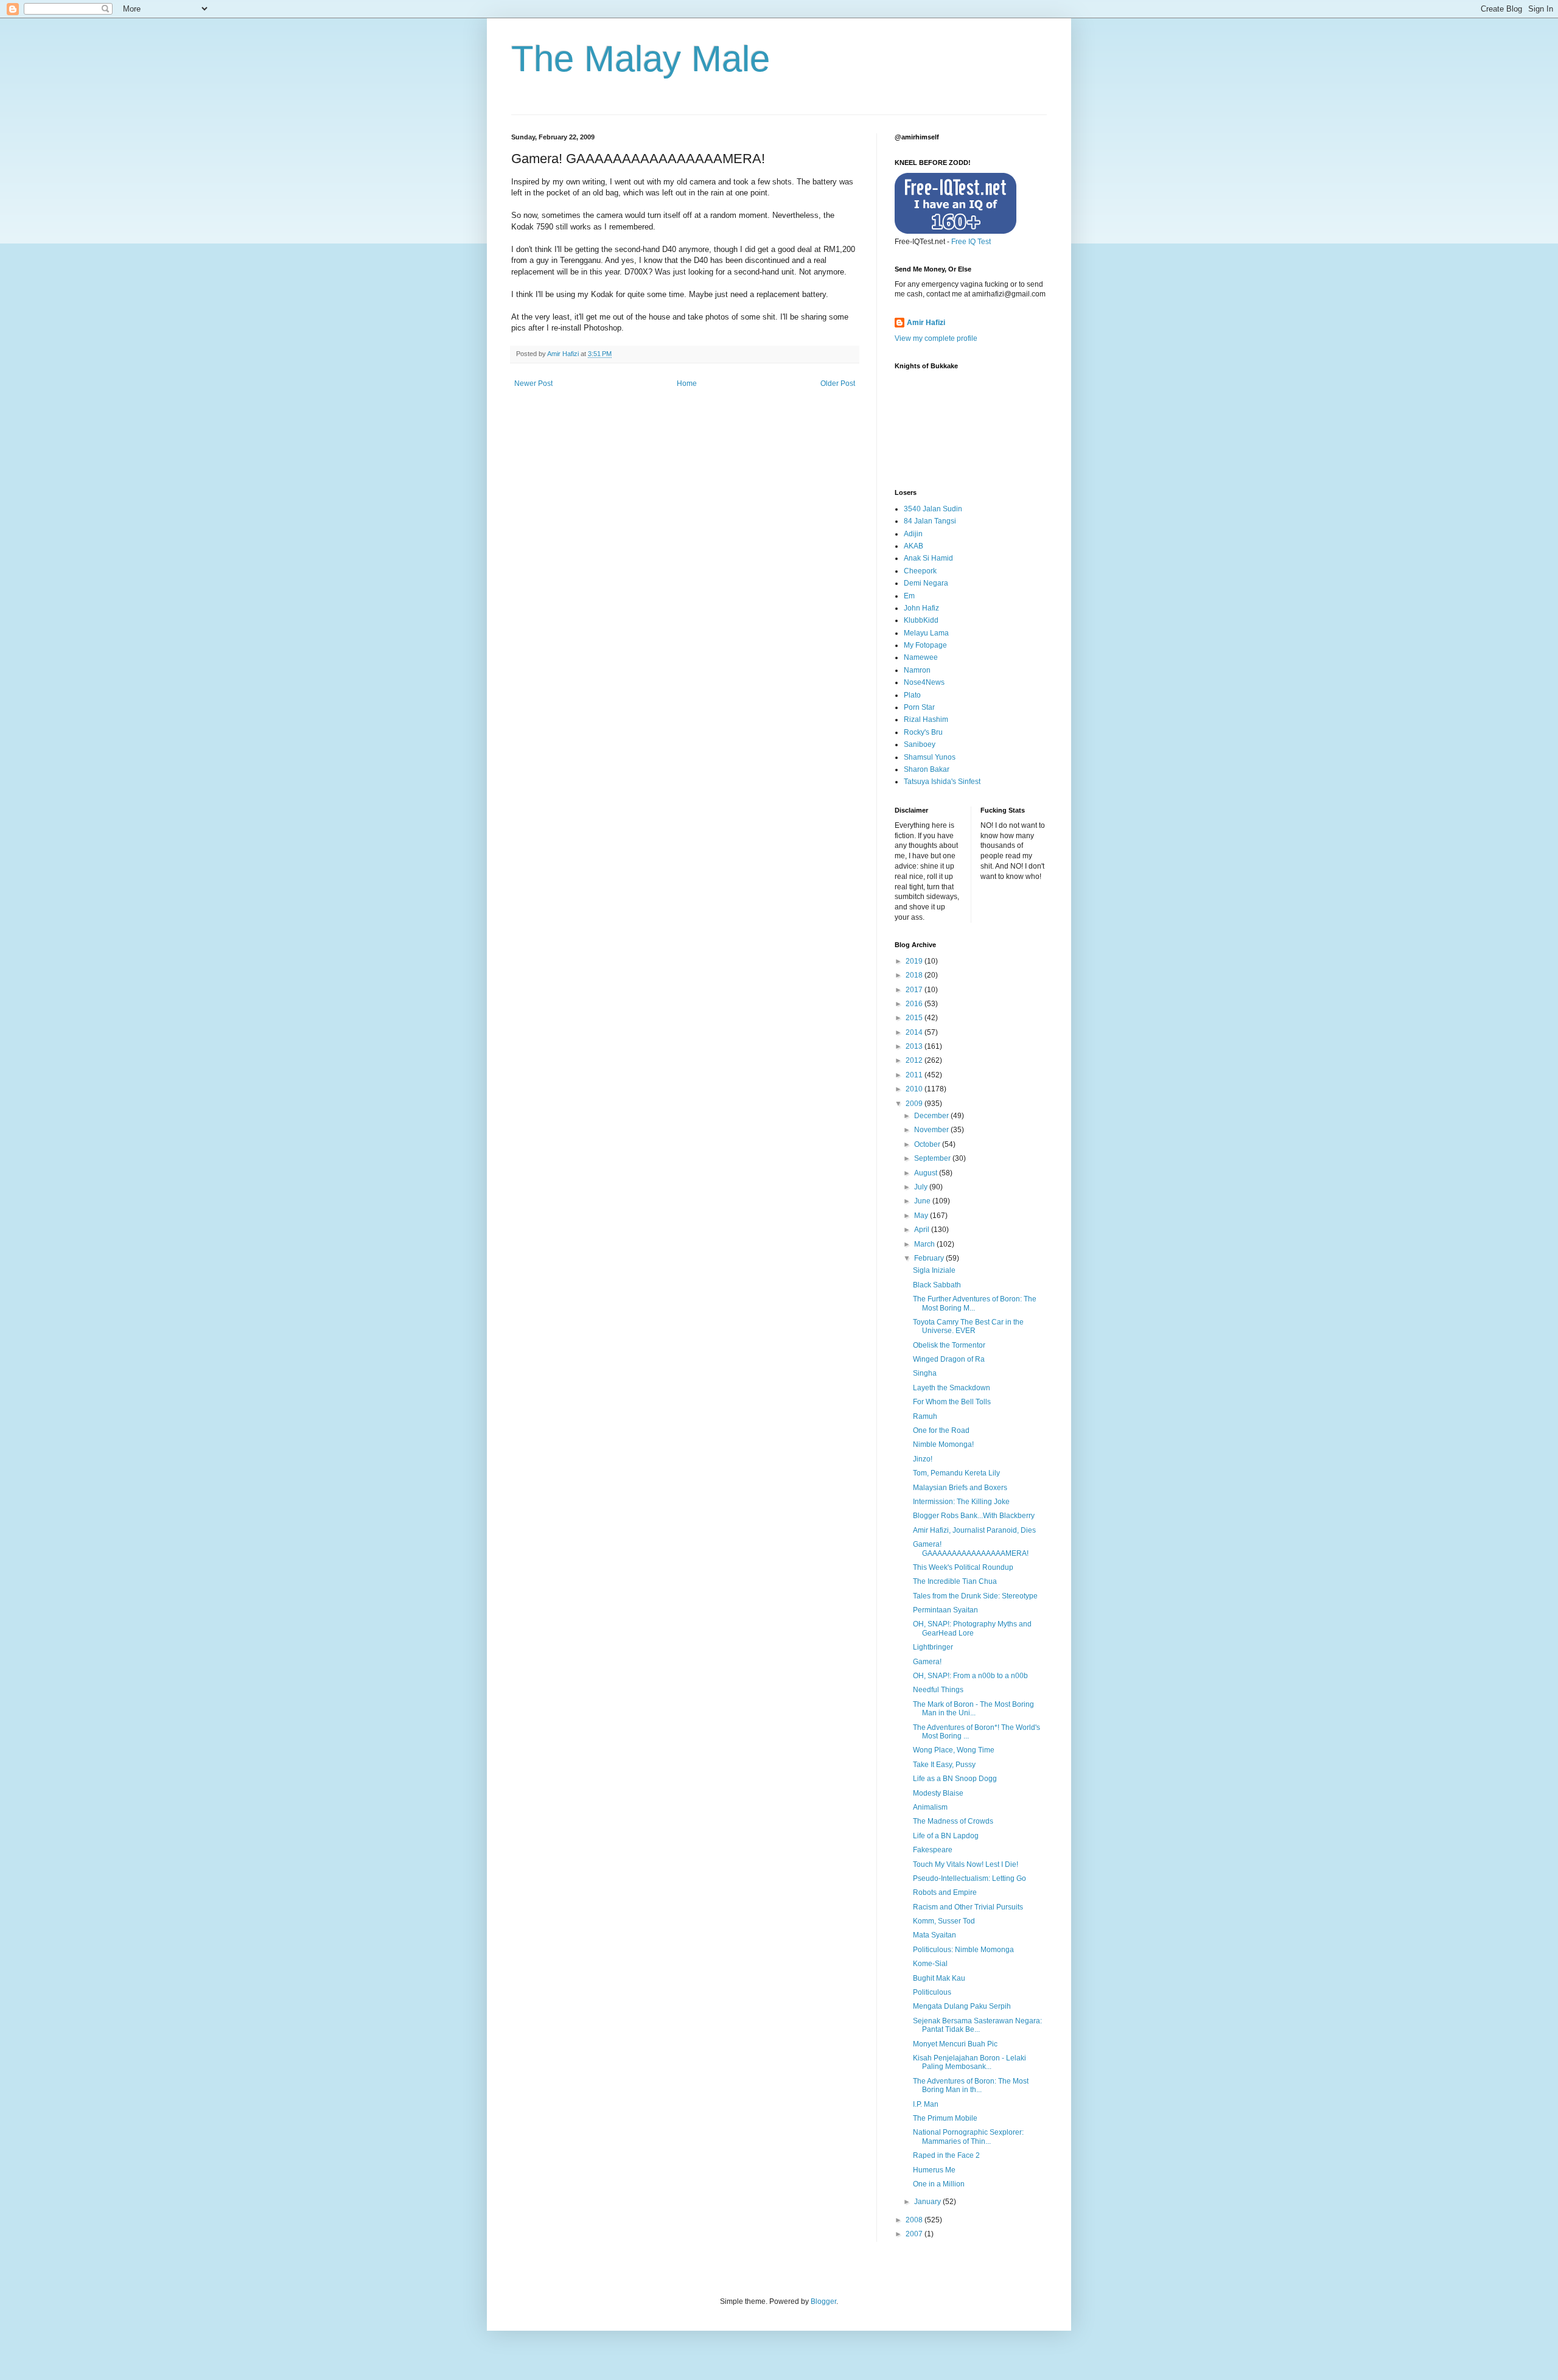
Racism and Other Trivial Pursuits (968, 1907)
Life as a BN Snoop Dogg (955, 1779)
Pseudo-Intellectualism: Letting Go (969, 1878)
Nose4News (924, 682)
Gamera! (927, 1662)
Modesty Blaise (938, 1793)
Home (687, 383)
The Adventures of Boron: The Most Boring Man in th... (971, 2085)
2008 (915, 2220)
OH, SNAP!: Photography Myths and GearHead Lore (972, 1628)
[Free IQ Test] (955, 231)
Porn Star (919, 707)
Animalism (930, 1807)
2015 (915, 1018)
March (925, 1244)
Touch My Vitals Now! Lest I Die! (966, 1864)
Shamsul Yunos (930, 757)
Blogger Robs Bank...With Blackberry (974, 1516)
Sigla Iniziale (934, 1270)
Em (909, 596)
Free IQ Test (971, 242)
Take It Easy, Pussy (944, 1765)
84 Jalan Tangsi (930, 521)
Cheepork (920, 571)
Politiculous (932, 1992)
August (927, 1173)
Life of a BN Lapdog (946, 1836)
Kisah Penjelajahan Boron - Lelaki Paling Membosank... (969, 2062)
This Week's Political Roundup (963, 1567)
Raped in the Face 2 (946, 2155)
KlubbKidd (921, 620)
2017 (915, 990)
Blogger (823, 2301)
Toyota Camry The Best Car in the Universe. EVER (968, 1326)
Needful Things (938, 1690)
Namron (917, 670)
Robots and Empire (945, 1892)
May (922, 1216)
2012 (915, 1060)
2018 (915, 975)
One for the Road (941, 1430)
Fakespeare (933, 1850)
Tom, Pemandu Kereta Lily (956, 1473)
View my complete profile (936, 338)
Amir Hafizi (926, 323)
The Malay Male (641, 59)
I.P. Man (926, 2104)
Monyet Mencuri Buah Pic (955, 2044)
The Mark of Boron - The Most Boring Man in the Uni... (973, 1709)
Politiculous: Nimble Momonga (963, 1950)
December (932, 1116)
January (928, 2202)
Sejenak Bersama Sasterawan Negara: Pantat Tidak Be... (977, 2025)
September (933, 1158)
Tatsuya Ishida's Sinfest (942, 782)
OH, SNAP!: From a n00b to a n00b (970, 1676)
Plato (912, 695)
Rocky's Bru (923, 732)
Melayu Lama (926, 633)
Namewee (921, 657)
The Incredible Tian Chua (955, 1581)
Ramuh (925, 1416)
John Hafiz (921, 608)
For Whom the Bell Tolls (952, 1402)
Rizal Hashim (926, 719)
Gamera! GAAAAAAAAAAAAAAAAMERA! (971, 1549)
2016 (915, 1004)
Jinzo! (923, 1459)
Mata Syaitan (934, 1935)
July (922, 1187)
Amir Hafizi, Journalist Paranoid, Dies (974, 1530)
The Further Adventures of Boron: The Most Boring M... (975, 1303)
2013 (915, 1046)
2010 (915, 1089)
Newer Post (533, 383)
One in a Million (939, 2184)
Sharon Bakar (927, 769)
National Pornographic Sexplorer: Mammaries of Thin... (968, 2137)
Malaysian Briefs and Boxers (960, 1488)
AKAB (913, 546)
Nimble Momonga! (943, 1444)
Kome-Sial (930, 1964)
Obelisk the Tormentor (949, 1345)
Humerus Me (934, 2170)
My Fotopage (925, 645)
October (928, 1144)
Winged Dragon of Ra (949, 1359)
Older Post (838, 383)
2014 (915, 1032)
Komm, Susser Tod (944, 1921)
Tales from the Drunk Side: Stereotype (975, 1596)
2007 (915, 2234)
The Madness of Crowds (953, 1821)
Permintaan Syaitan (945, 1610)
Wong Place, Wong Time (954, 1750)
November (932, 1130)
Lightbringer (933, 1647)
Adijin (913, 534)
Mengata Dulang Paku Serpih (962, 2006)
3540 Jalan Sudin (933, 509)
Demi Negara (926, 583)
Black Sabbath (937, 1285)
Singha (925, 1373)
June (923, 1201)
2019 (915, 961)
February (930, 1258)
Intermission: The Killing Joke (961, 1502)
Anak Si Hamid (928, 558)
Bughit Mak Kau (939, 1978)
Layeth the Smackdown (952, 1388)
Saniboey (920, 744)
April (923, 1230)
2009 (915, 1104)
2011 (915, 1075)
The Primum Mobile (945, 2118)
